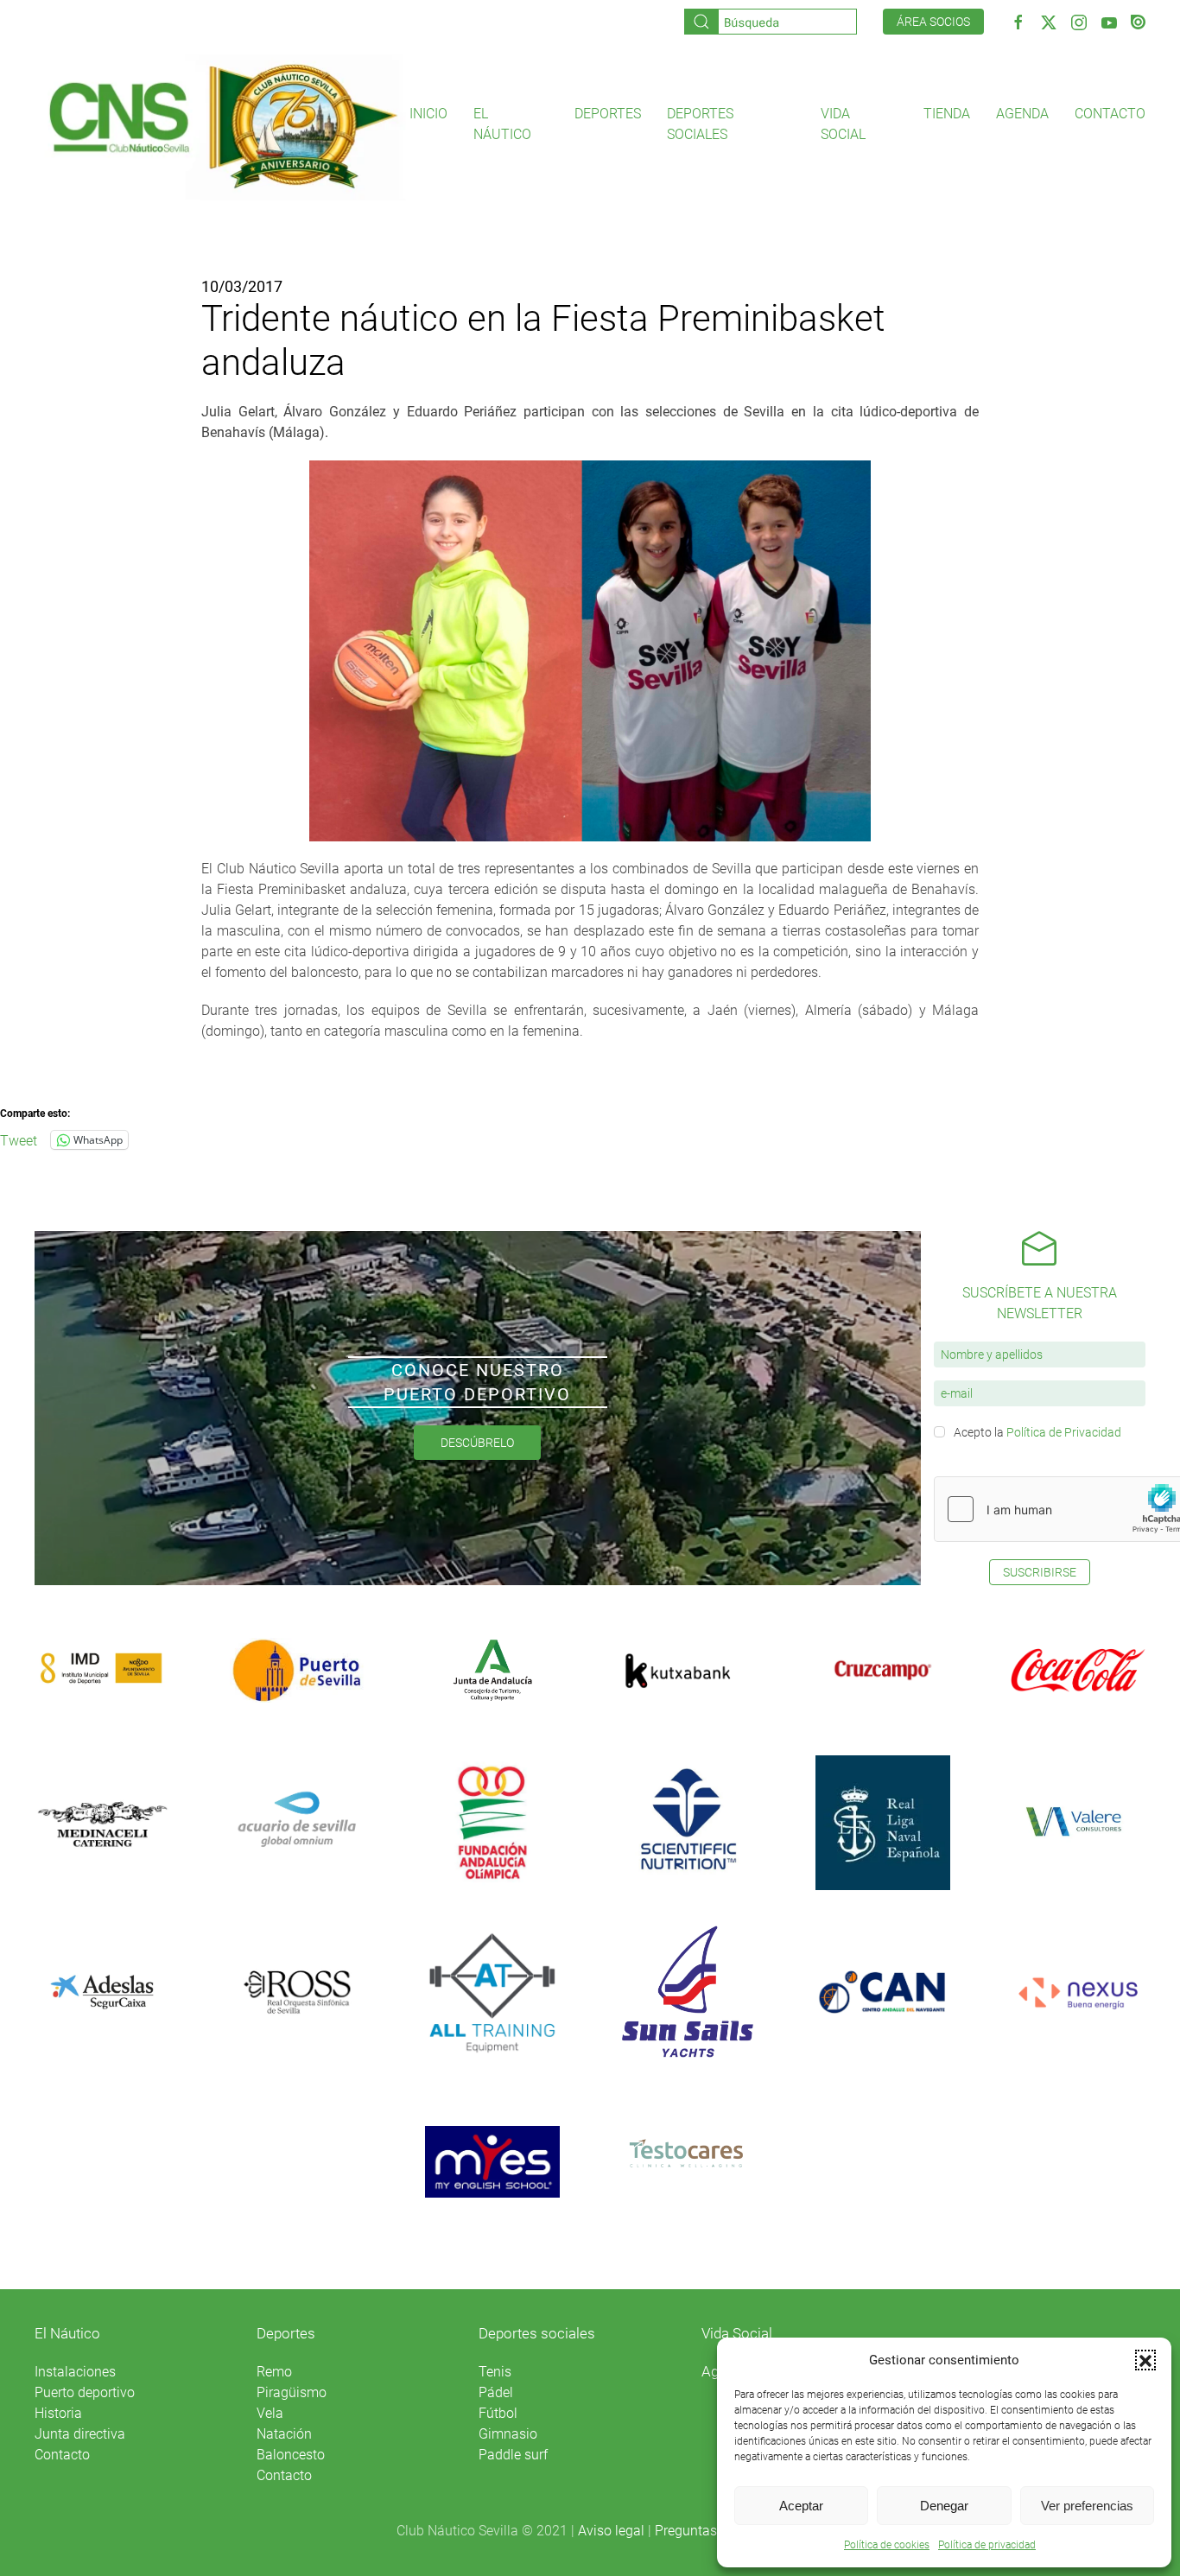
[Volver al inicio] (222, 125)
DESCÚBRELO (477, 1443)
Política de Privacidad (1064, 1432)
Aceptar (801, 2506)
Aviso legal (611, 2531)
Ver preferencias (1087, 2506)
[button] (1145, 2360)
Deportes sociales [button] (700, 124)
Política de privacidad (987, 2545)
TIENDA (947, 114)
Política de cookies (887, 2545)
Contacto (1110, 114)
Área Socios (933, 22)
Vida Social (737, 2333)
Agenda (1022, 114)
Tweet (19, 1139)
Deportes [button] (608, 114)
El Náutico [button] (502, 124)
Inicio (428, 114)
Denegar (944, 2506)
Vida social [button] (843, 124)
